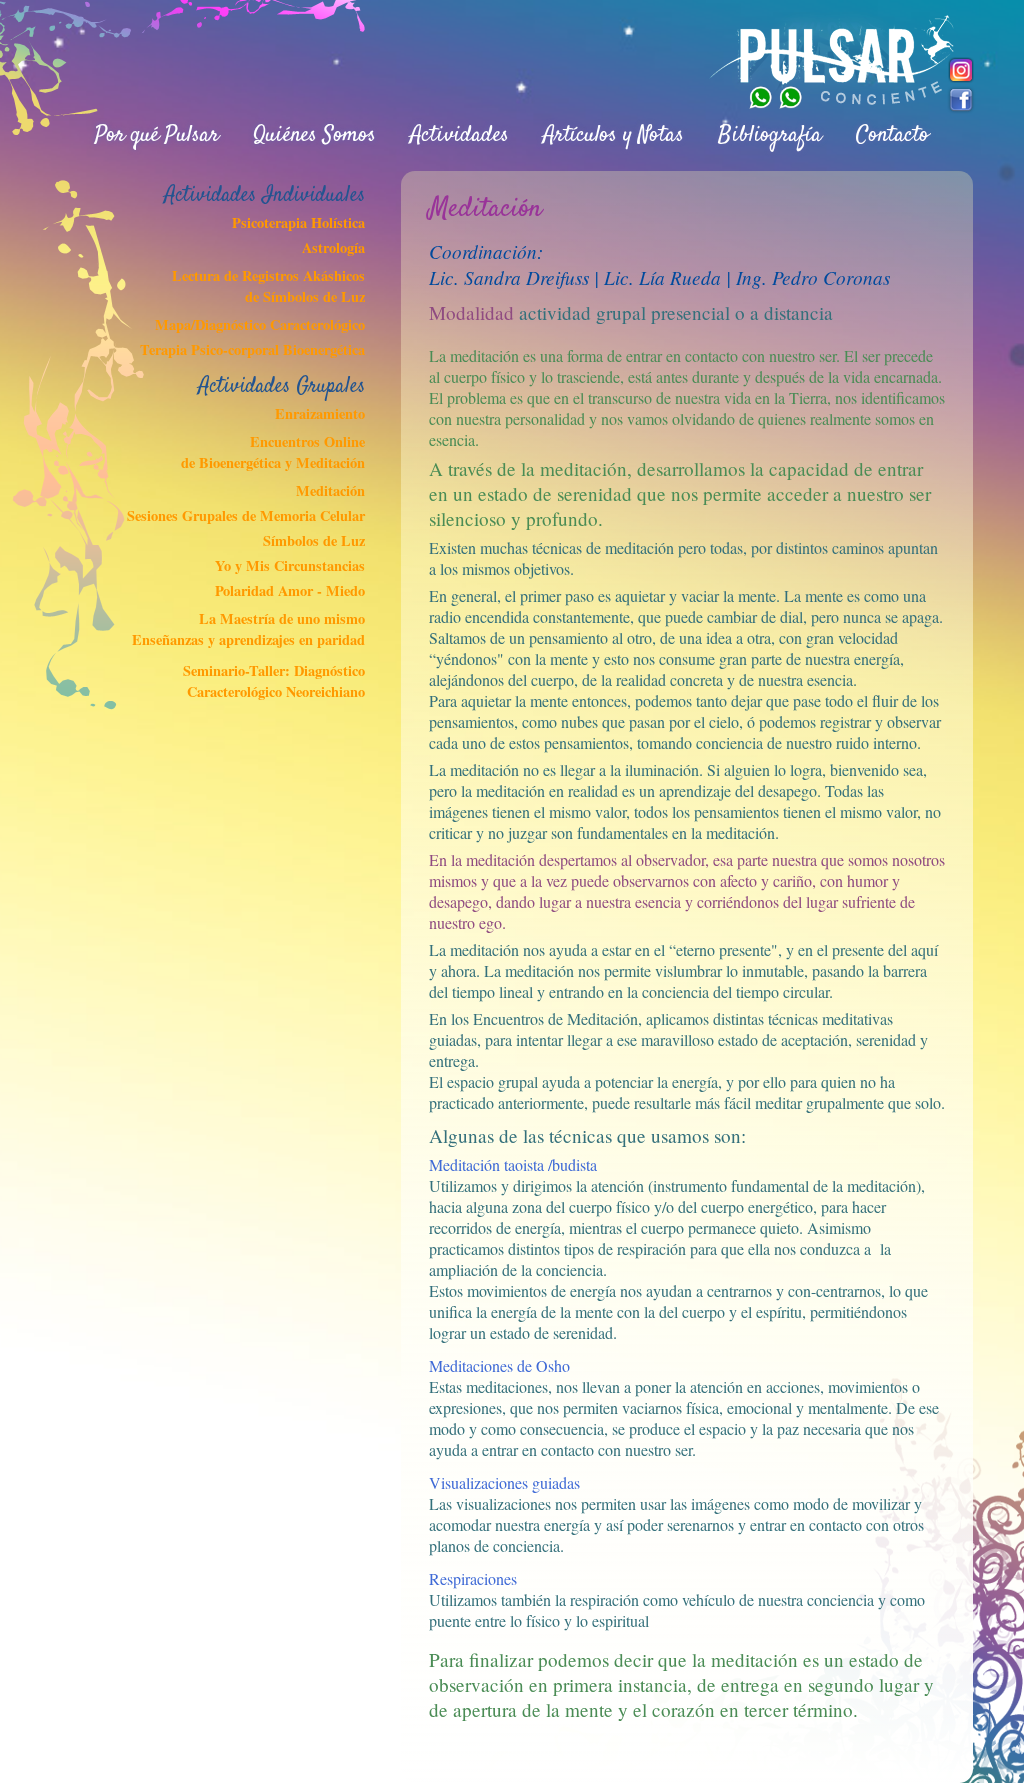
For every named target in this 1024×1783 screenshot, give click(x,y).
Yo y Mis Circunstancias (289, 565)
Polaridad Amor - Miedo (289, 590)
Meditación (330, 490)
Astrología (333, 247)
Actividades (459, 135)
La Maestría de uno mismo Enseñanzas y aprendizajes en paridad (248, 629)
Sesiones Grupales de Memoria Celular (245, 515)
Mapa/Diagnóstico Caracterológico (259, 324)
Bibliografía (770, 135)
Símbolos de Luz (313, 540)
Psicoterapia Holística (298, 222)
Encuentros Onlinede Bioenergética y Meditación (272, 452)
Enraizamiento (319, 413)
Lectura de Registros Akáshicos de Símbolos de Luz (268, 286)
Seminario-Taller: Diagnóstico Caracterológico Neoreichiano (273, 681)
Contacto (892, 135)
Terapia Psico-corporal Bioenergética (252, 349)
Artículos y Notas (613, 135)
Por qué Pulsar (157, 135)
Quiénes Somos (314, 135)
